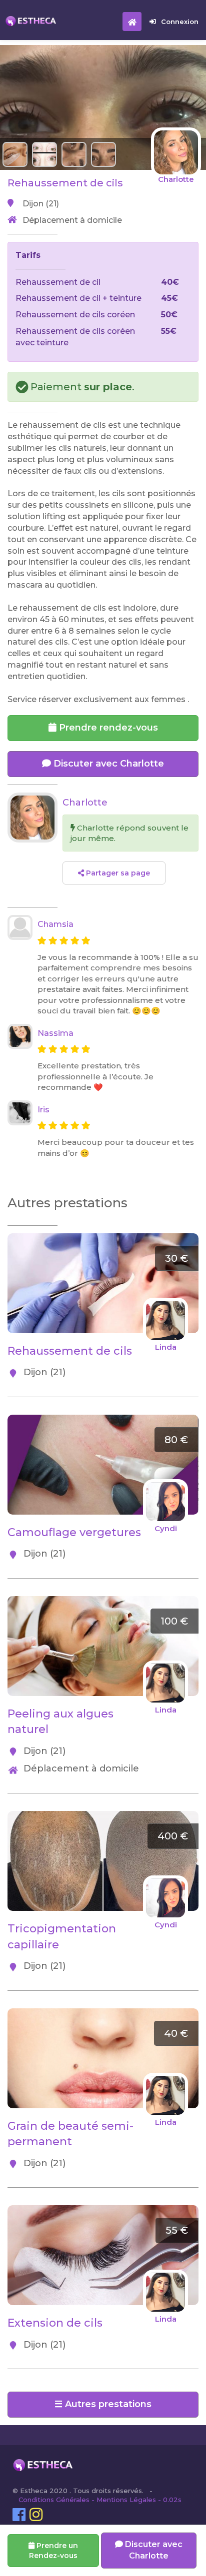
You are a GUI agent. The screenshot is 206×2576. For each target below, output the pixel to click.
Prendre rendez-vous (107, 728)
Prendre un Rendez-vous (53, 2551)
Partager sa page (117, 873)
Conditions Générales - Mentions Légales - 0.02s (100, 2500)
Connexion (180, 21)
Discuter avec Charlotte (107, 764)
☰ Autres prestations (103, 2404)
